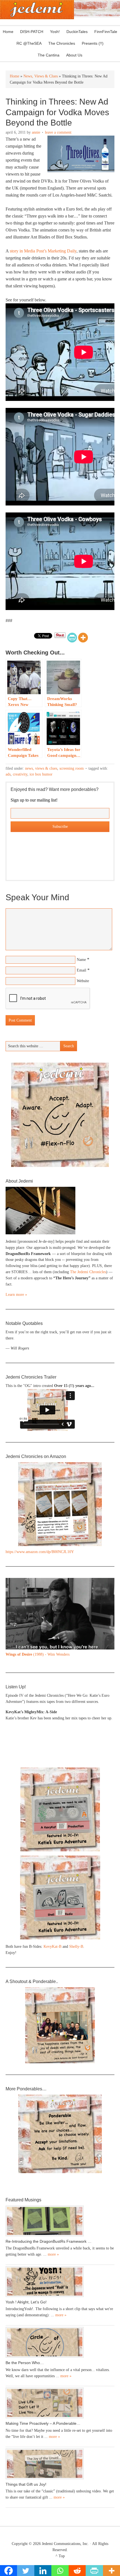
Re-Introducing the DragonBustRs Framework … (49, 2241)
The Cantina (47, 55)
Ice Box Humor (41, 774)
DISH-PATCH (32, 32)
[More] (83, 638)
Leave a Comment (58, 132)
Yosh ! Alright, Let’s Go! (26, 2302)
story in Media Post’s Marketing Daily (43, 251)
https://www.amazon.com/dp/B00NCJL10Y (40, 1552)
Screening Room (72, 768)
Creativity (20, 774)
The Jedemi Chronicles (88, 1272)
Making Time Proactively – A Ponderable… (43, 2423)
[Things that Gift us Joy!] (60, 2464)
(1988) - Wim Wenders (38, 1654)
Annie (36, 132)
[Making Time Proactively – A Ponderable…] (60, 2403)
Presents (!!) (91, 43)
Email (81, 970)
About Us (73, 55)
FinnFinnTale (106, 32)
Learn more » (16, 1295)
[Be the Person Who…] (60, 2342)
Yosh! (55, 32)
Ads (8, 774)
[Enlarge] (107, 1585)
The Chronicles (60, 43)
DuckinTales (77, 32)
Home (8, 32)
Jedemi (37, 10)
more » (53, 2254)
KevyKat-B (52, 1947)
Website (83, 981)
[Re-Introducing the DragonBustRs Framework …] (60, 2221)
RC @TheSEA (29, 43)
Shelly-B (76, 1947)
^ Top (60, 2556)
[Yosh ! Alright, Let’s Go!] (60, 2282)
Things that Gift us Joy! (26, 2484)
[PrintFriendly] (72, 638)
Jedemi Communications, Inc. (65, 2544)
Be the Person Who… (25, 2363)
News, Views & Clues (41, 768)
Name (81, 960)
